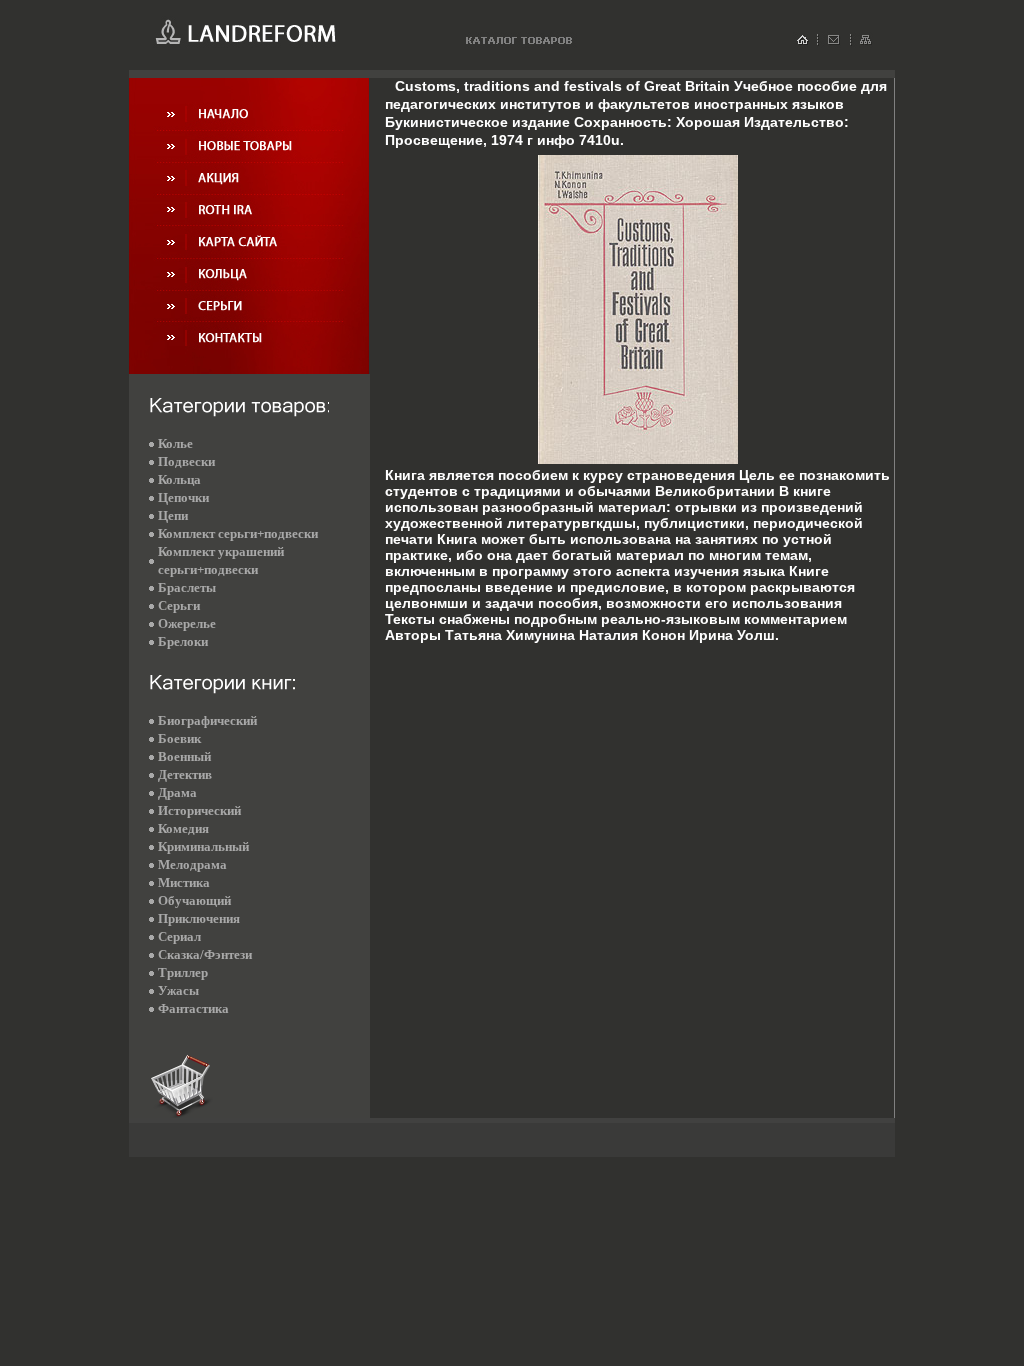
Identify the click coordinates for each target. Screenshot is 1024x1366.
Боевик (179, 738)
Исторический (199, 810)
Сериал (179, 936)
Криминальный (203, 846)
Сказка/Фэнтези (205, 954)
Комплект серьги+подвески (238, 533)
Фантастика (193, 1008)
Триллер (183, 972)
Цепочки (183, 497)
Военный (184, 756)
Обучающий (194, 900)
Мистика (184, 882)
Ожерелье (187, 623)
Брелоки (183, 641)
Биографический (207, 720)
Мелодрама (192, 864)
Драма (177, 792)
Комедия (183, 828)
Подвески (186, 461)
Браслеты (187, 587)
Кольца (179, 479)
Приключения (199, 918)
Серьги (179, 605)
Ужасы (178, 990)
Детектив (185, 774)
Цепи (173, 515)
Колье (175, 443)
